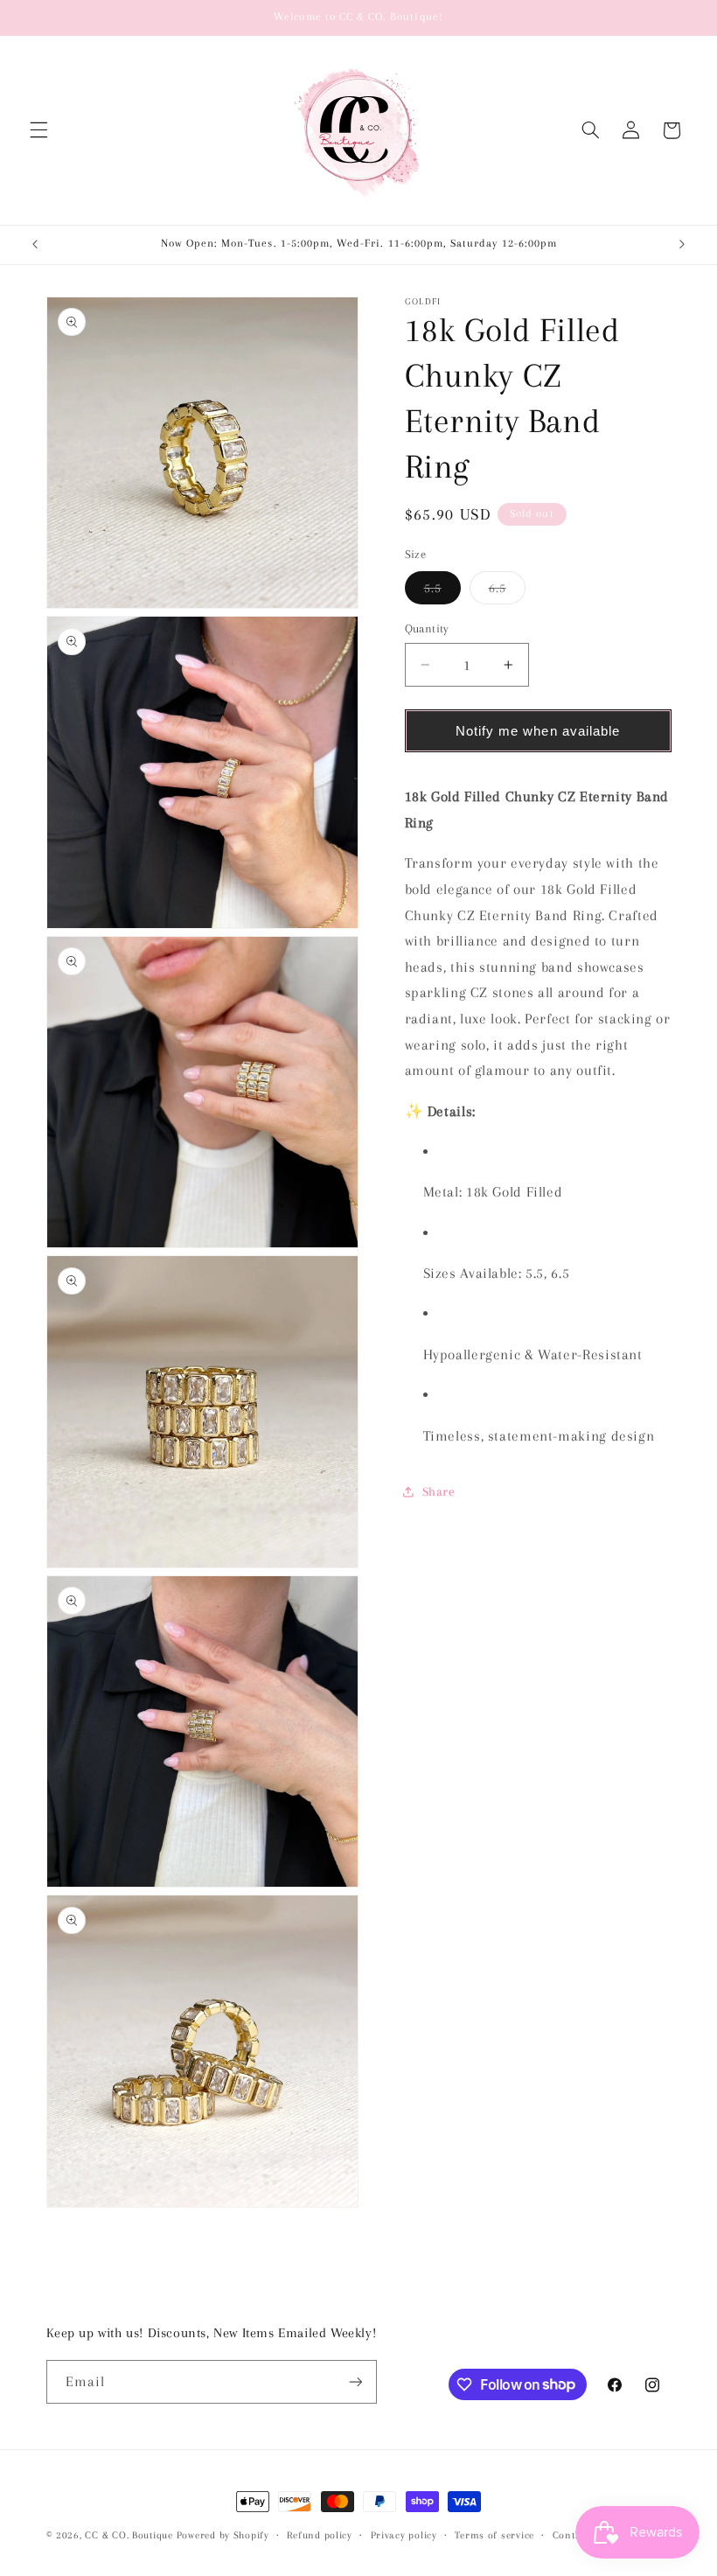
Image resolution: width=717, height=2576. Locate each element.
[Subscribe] (355, 2381)
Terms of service (494, 2535)
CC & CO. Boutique (129, 2535)
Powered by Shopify (223, 2535)
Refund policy (320, 2535)
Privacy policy (404, 2535)
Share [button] (439, 1491)
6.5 (507, 592)
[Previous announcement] (35, 245)
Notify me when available (538, 731)
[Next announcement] (682, 245)
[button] (38, 130)
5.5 (442, 592)
